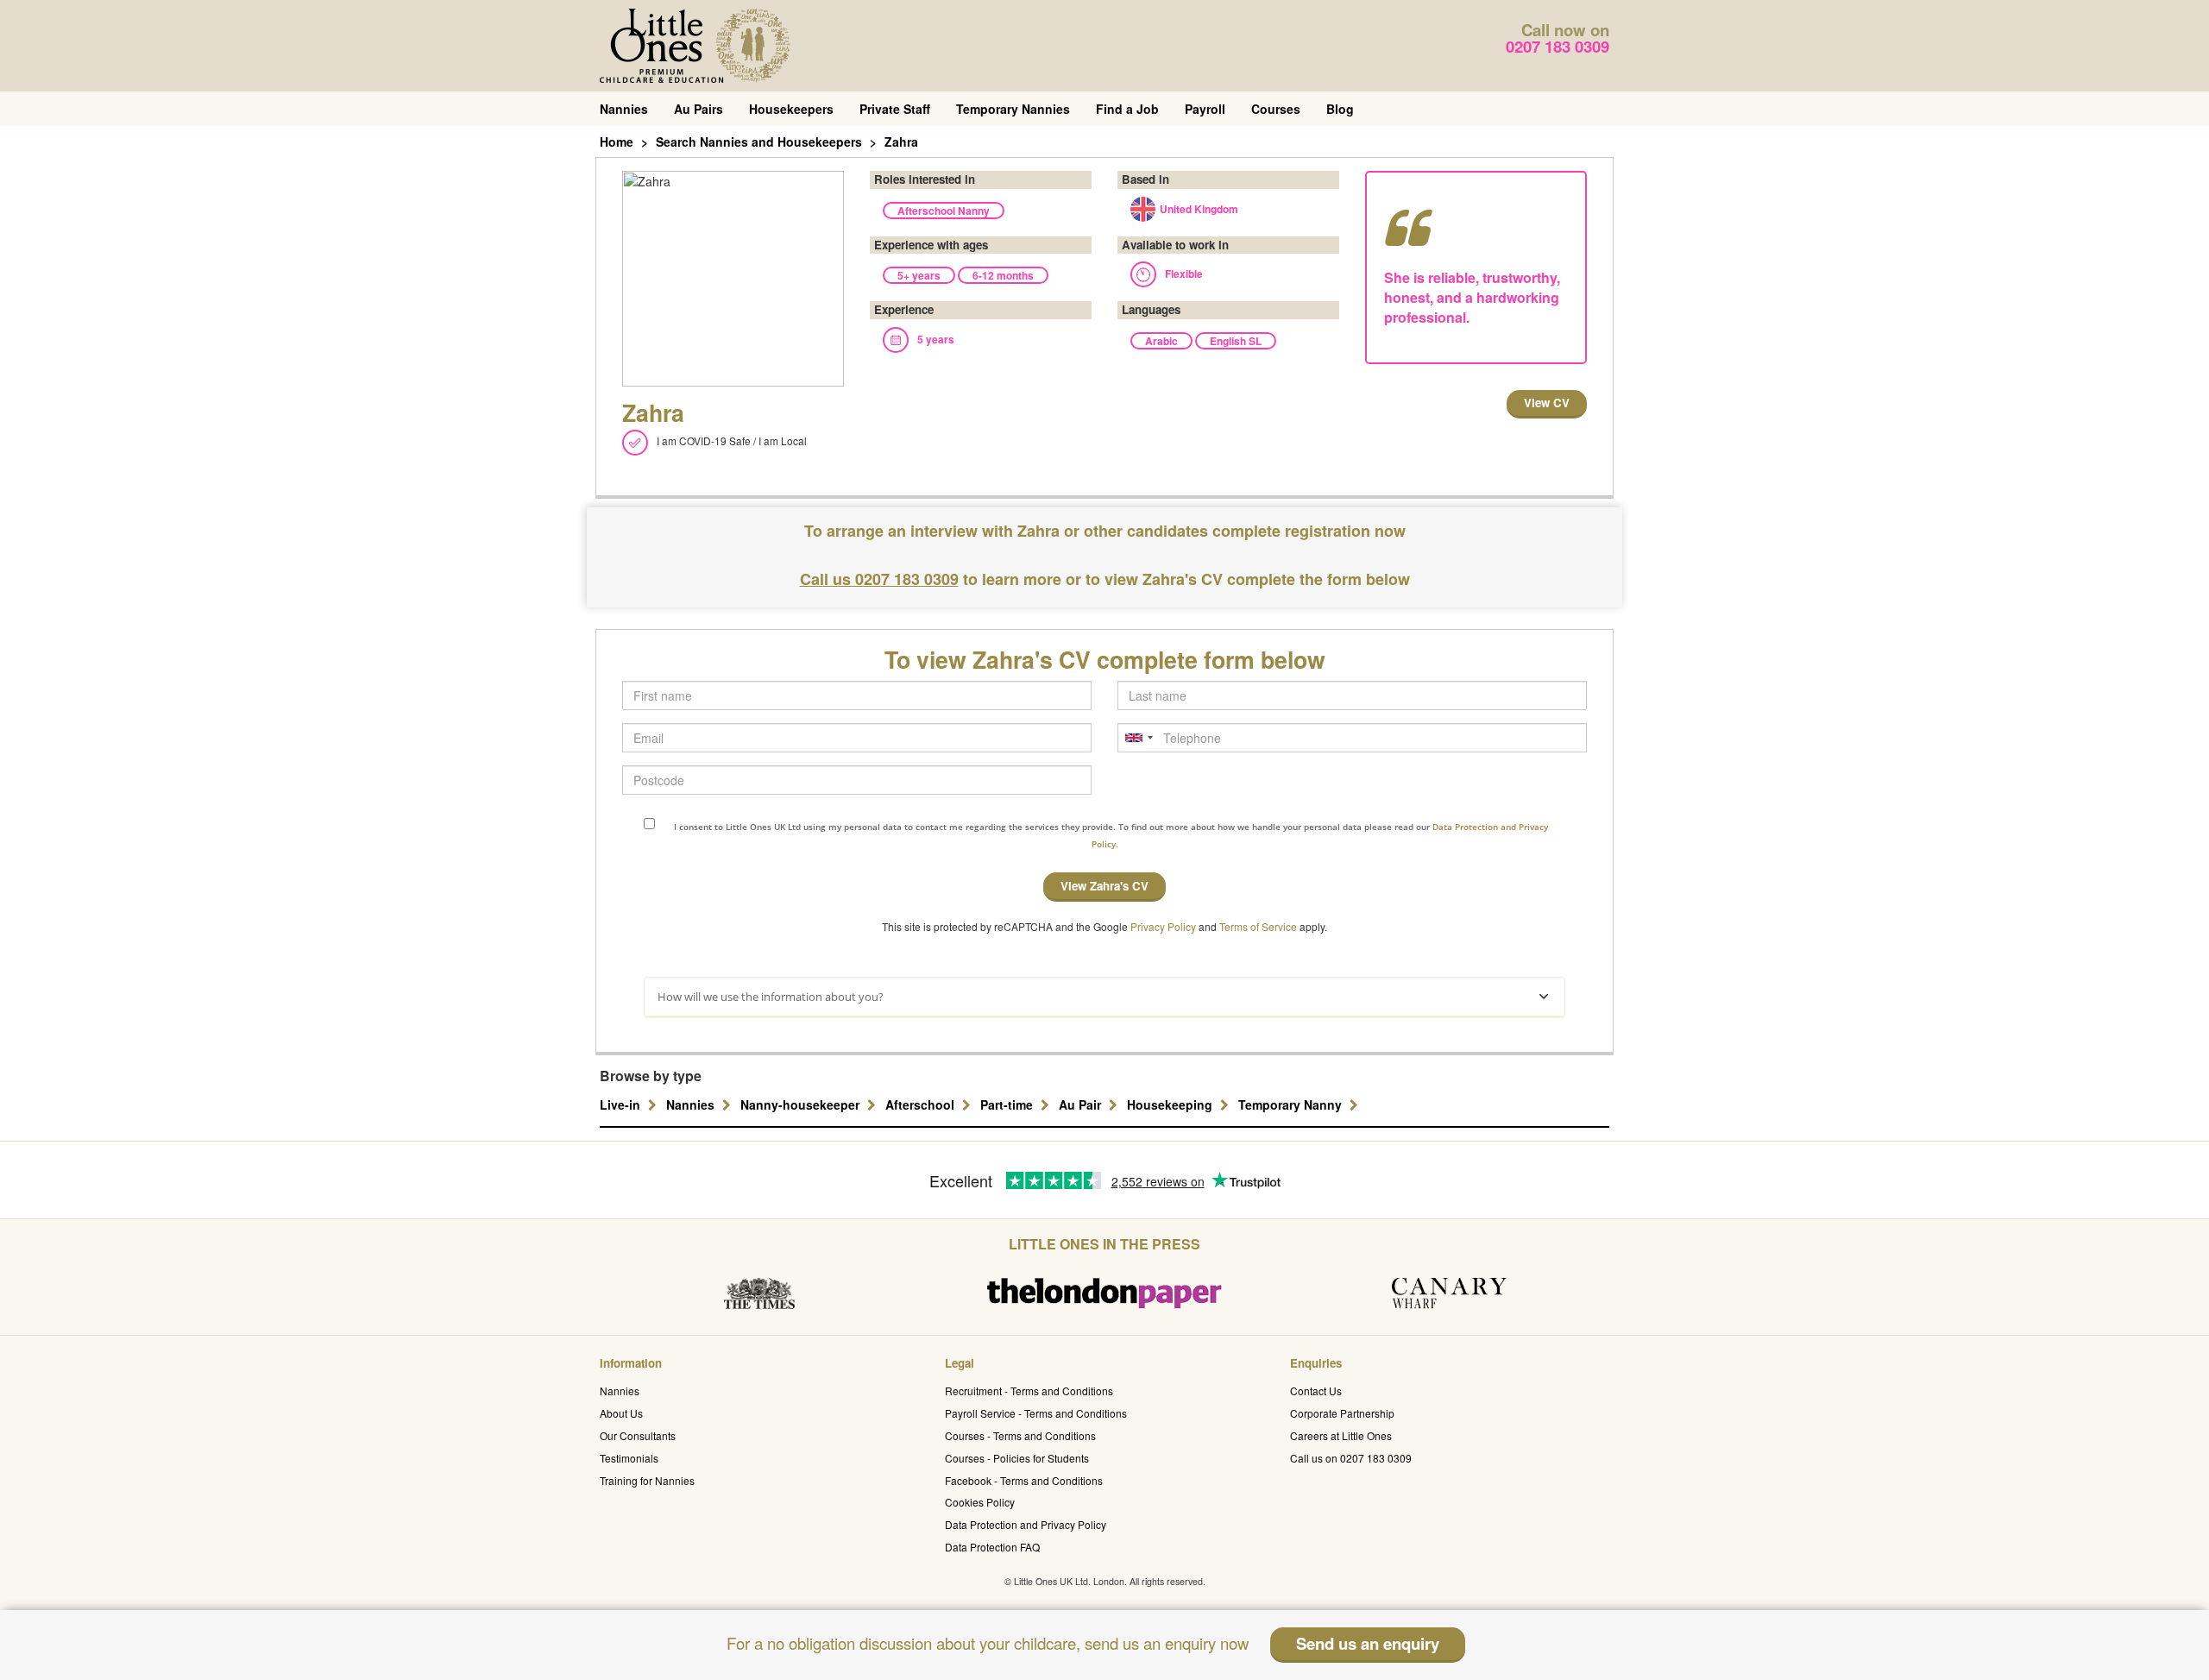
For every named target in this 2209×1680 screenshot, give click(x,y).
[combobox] (1138, 738)
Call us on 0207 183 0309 (1351, 1458)
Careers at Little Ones (1341, 1435)
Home (617, 142)
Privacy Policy (1163, 926)
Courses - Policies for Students (1017, 1458)
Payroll (1205, 109)
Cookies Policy (980, 1502)
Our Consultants (638, 1435)
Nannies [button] (692, 1104)
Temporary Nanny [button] (1292, 1104)
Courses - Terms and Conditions (1020, 1435)
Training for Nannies (647, 1480)
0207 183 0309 (1558, 46)
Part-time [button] (1008, 1104)
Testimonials (629, 1458)
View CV (1547, 403)
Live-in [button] (622, 1104)
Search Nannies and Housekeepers (759, 142)
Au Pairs (699, 109)
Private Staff (895, 109)
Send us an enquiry (1368, 1643)
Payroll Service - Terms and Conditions (1036, 1413)
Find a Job (1127, 109)
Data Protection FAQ (992, 1547)
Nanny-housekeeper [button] (802, 1104)
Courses (1276, 109)
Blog (1340, 109)
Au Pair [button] (1082, 1104)
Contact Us (1316, 1391)
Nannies (624, 109)
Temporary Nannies (1013, 109)
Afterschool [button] (922, 1104)
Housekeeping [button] (1171, 1104)
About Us (621, 1413)
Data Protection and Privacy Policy (1026, 1524)
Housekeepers (791, 109)
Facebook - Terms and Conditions (1024, 1480)
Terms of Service (1258, 926)
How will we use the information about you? (771, 997)
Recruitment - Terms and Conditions (1029, 1391)
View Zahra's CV (1104, 886)
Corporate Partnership (1342, 1413)
